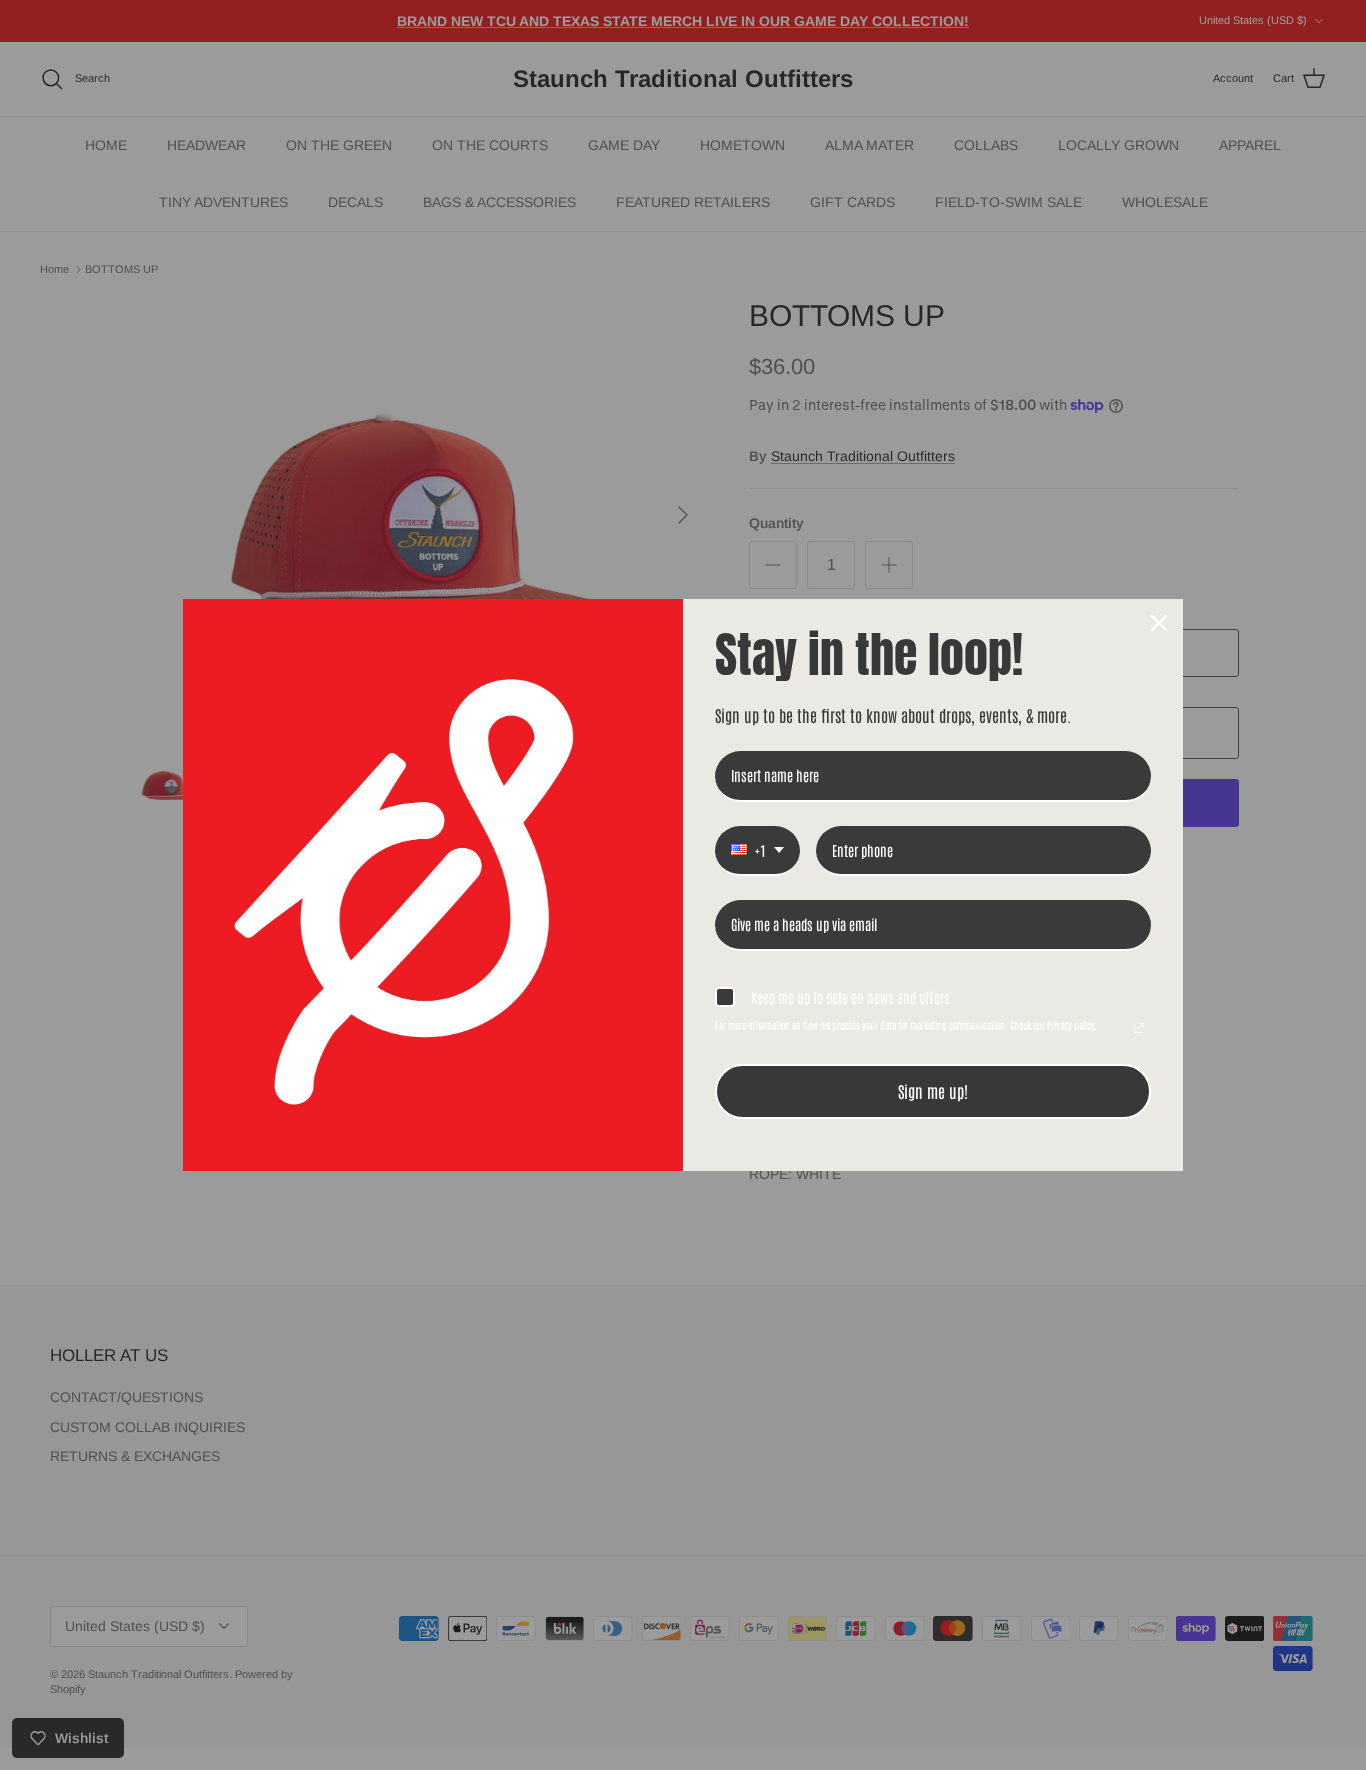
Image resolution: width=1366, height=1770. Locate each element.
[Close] (1159, 623)
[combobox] (757, 851)
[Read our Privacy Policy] (1139, 1028)
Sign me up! (933, 1091)
